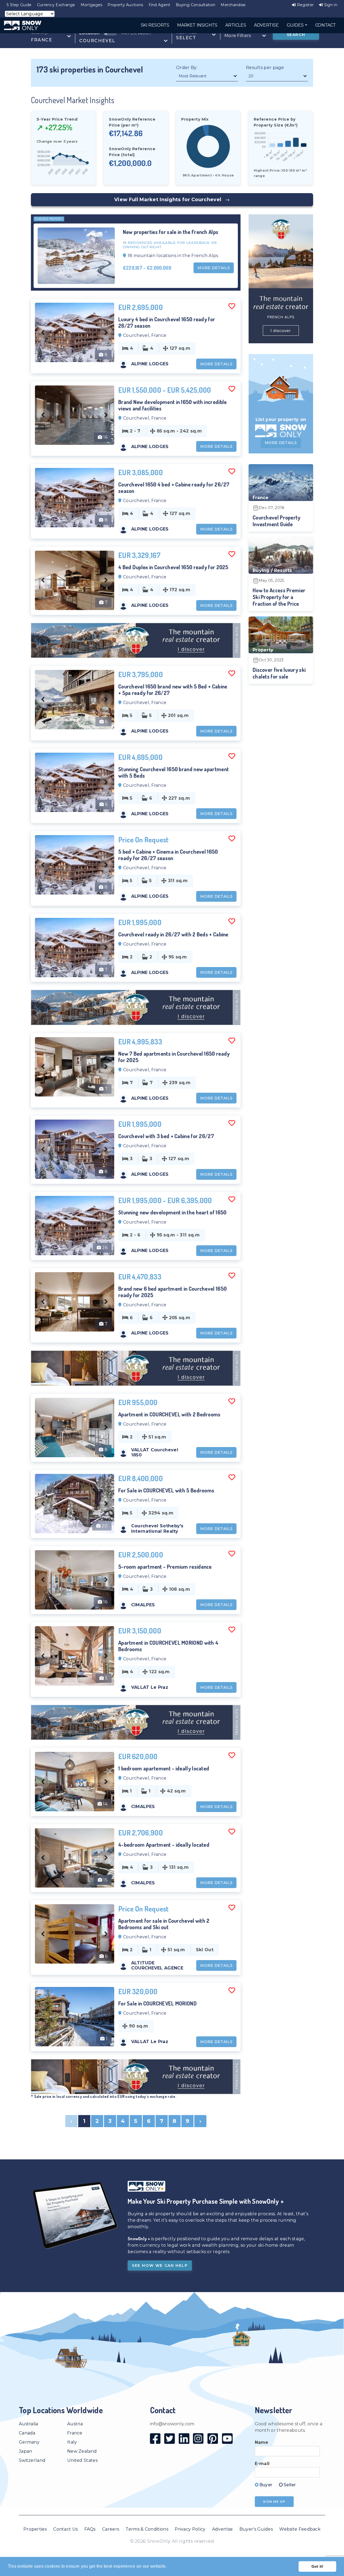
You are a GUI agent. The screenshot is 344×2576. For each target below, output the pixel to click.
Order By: (187, 68)
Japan (26, 2451)
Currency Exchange (56, 5)
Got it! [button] (318, 2566)
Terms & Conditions (147, 2529)
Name (262, 2442)
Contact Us (65, 2529)
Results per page (265, 68)
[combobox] (51, 36)
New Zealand (82, 2451)
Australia (28, 2424)
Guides (296, 25)
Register (305, 5)
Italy (72, 2442)
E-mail (262, 2464)
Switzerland (32, 2460)
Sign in (330, 5)
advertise (266, 25)
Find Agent (160, 5)
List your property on (281, 419)
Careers (111, 2529)
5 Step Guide (19, 5)
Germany (29, 2442)
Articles (236, 25)
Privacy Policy (190, 2529)
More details (214, 268)
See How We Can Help (160, 2265)
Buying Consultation (196, 5)
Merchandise (233, 5)
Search (296, 35)
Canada (27, 2433)
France (75, 2433)
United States (82, 2460)
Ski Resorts (155, 25)
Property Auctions (125, 5)
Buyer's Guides (256, 2529)
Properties (35, 2529)
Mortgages (92, 5)
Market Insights (197, 25)
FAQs (90, 2529)
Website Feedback (300, 2529)
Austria (75, 2424)
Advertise (223, 2529)
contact (326, 25)
